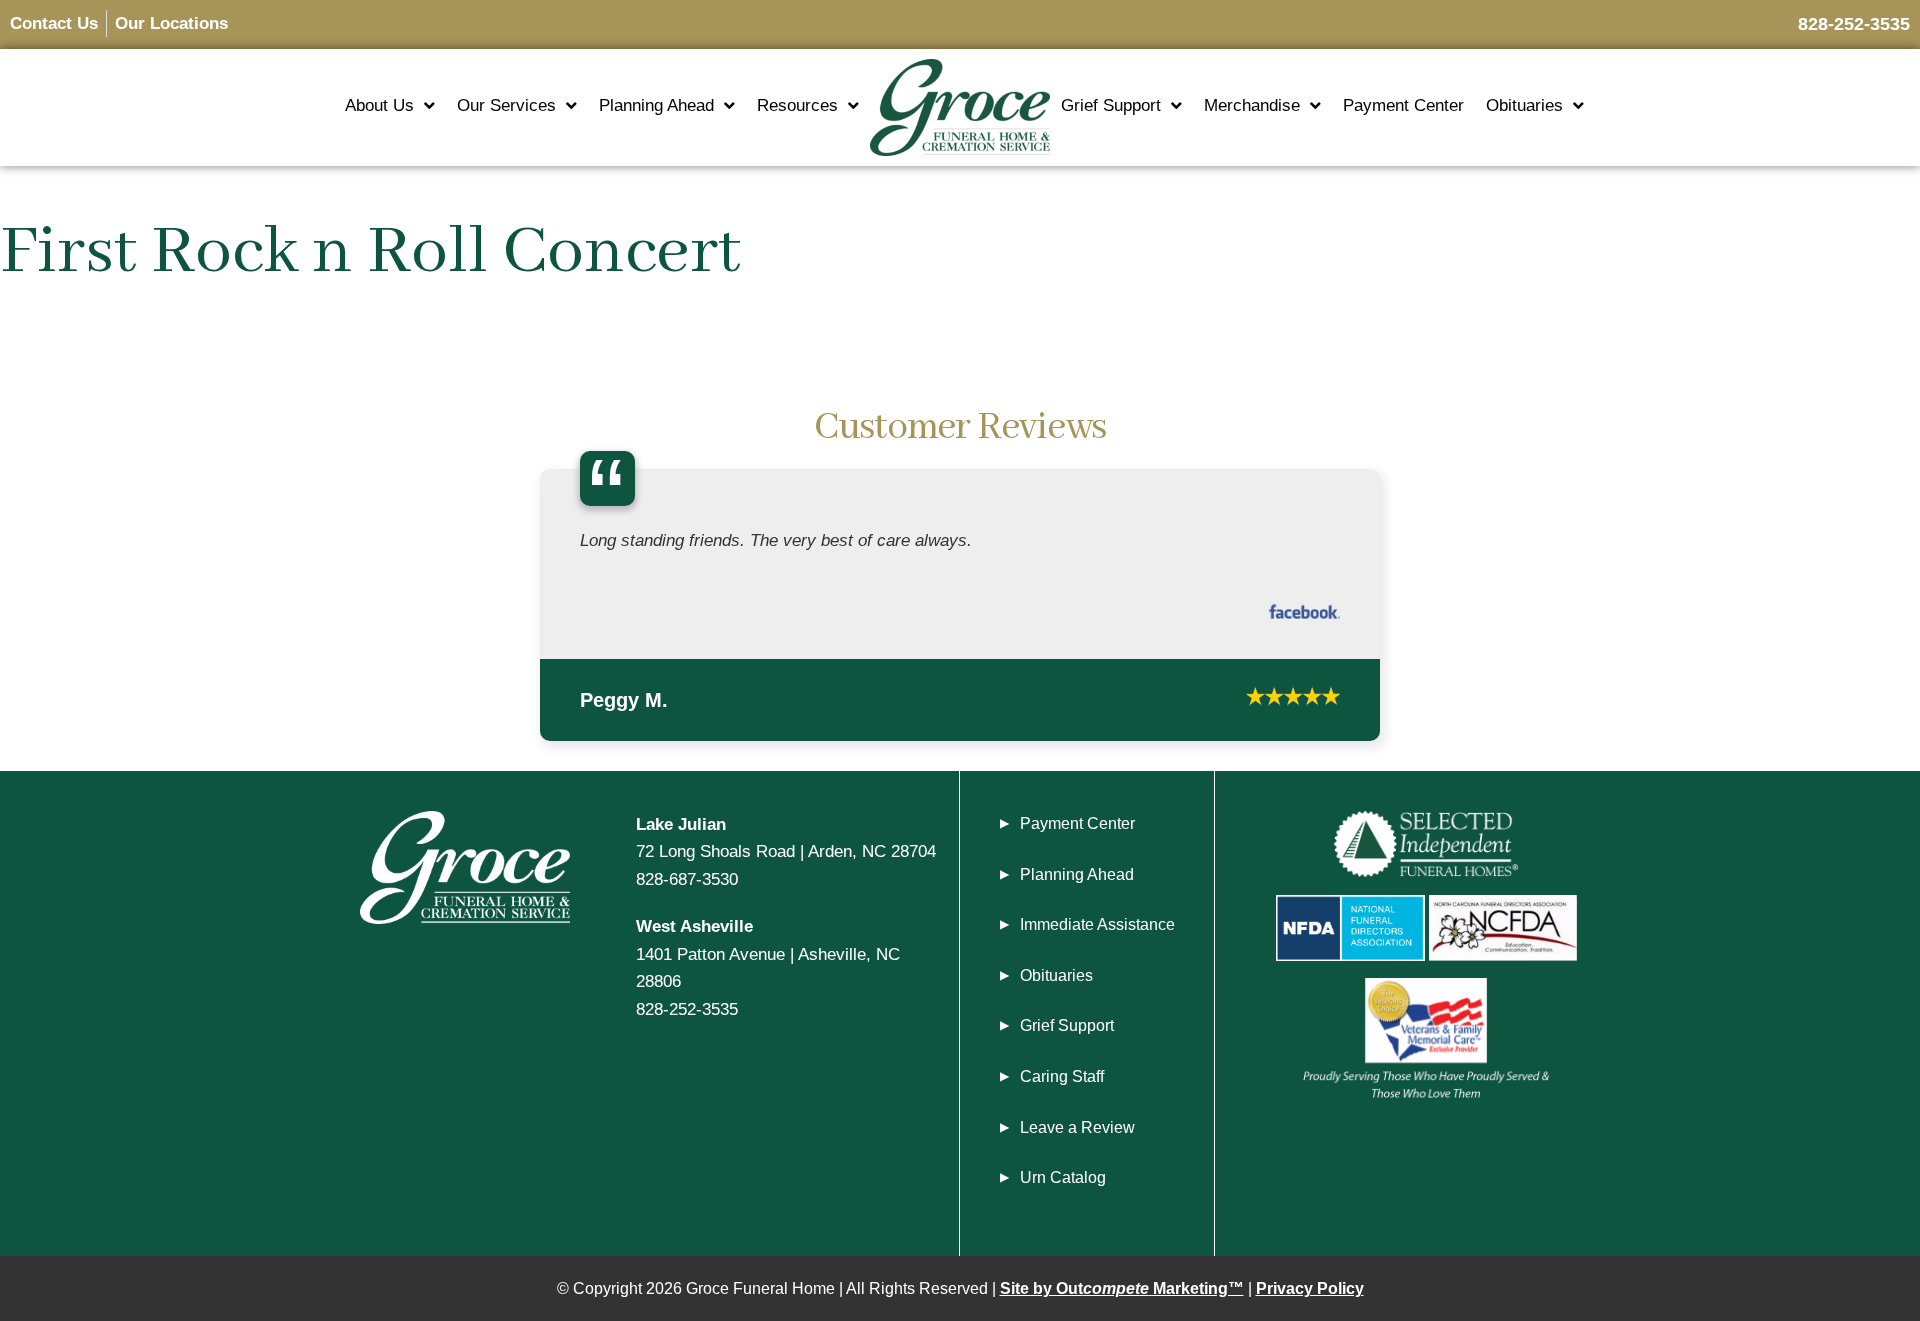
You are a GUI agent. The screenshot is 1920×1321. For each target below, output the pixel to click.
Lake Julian (681, 846)
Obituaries (1524, 105)
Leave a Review (1077, 1149)
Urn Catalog (1063, 1199)
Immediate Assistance (1097, 946)
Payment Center (1403, 105)
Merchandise (1252, 105)
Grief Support (1111, 105)
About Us (379, 105)
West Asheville (694, 949)
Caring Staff (1062, 1098)
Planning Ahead (656, 105)
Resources (797, 105)
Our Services (506, 105)
